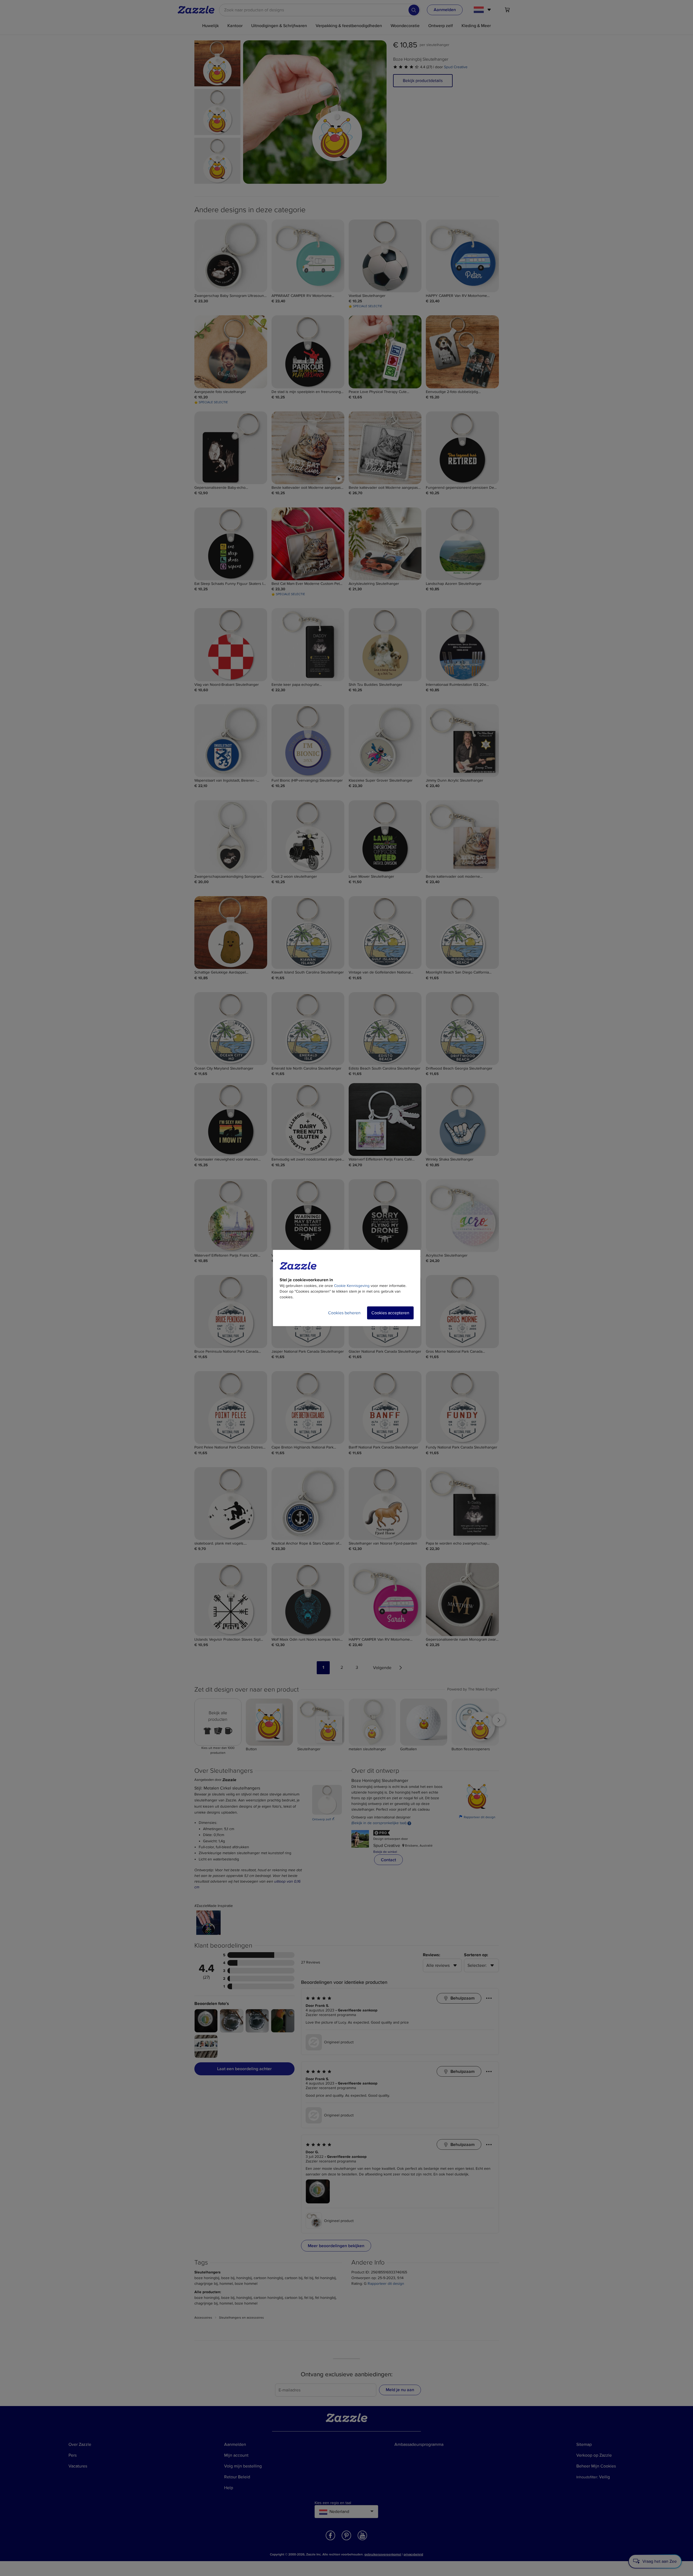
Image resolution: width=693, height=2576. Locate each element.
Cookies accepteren (390, 1313)
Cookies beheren (344, 1313)
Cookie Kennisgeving (352, 1286)
